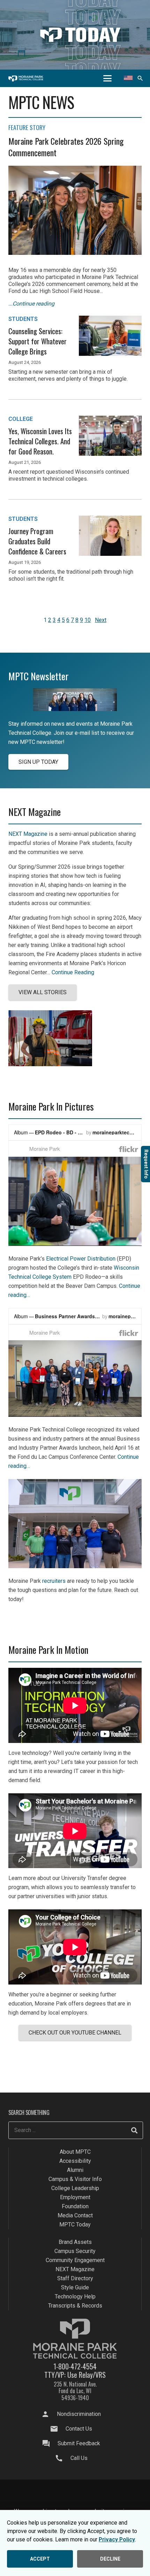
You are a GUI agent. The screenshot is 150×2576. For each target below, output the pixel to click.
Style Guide (75, 2287)
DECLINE (110, 2559)
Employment (75, 2197)
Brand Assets (75, 2242)
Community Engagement (75, 2260)
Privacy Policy (117, 2539)
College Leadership (75, 2188)
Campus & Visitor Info (75, 2179)
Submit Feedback (79, 2443)
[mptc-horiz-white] (26, 78)
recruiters (54, 1581)
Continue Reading (73, 972)
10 (88, 620)
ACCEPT (40, 2559)
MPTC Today (75, 2225)
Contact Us (79, 2429)
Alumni (75, 2170)
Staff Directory (75, 2278)
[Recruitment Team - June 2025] (75, 1566)
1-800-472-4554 (75, 2366)
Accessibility (75, 2161)
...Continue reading (31, 304)
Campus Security (75, 2251)
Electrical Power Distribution (81, 1259)
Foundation (75, 2206)
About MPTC (75, 2152)
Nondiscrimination (79, 2414)
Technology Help (75, 2297)
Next (101, 620)
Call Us (79, 2458)
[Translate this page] (128, 78)
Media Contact (75, 2215)
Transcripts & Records (75, 2306)
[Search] (134, 2130)
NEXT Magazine (28, 834)
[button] (107, 78)
